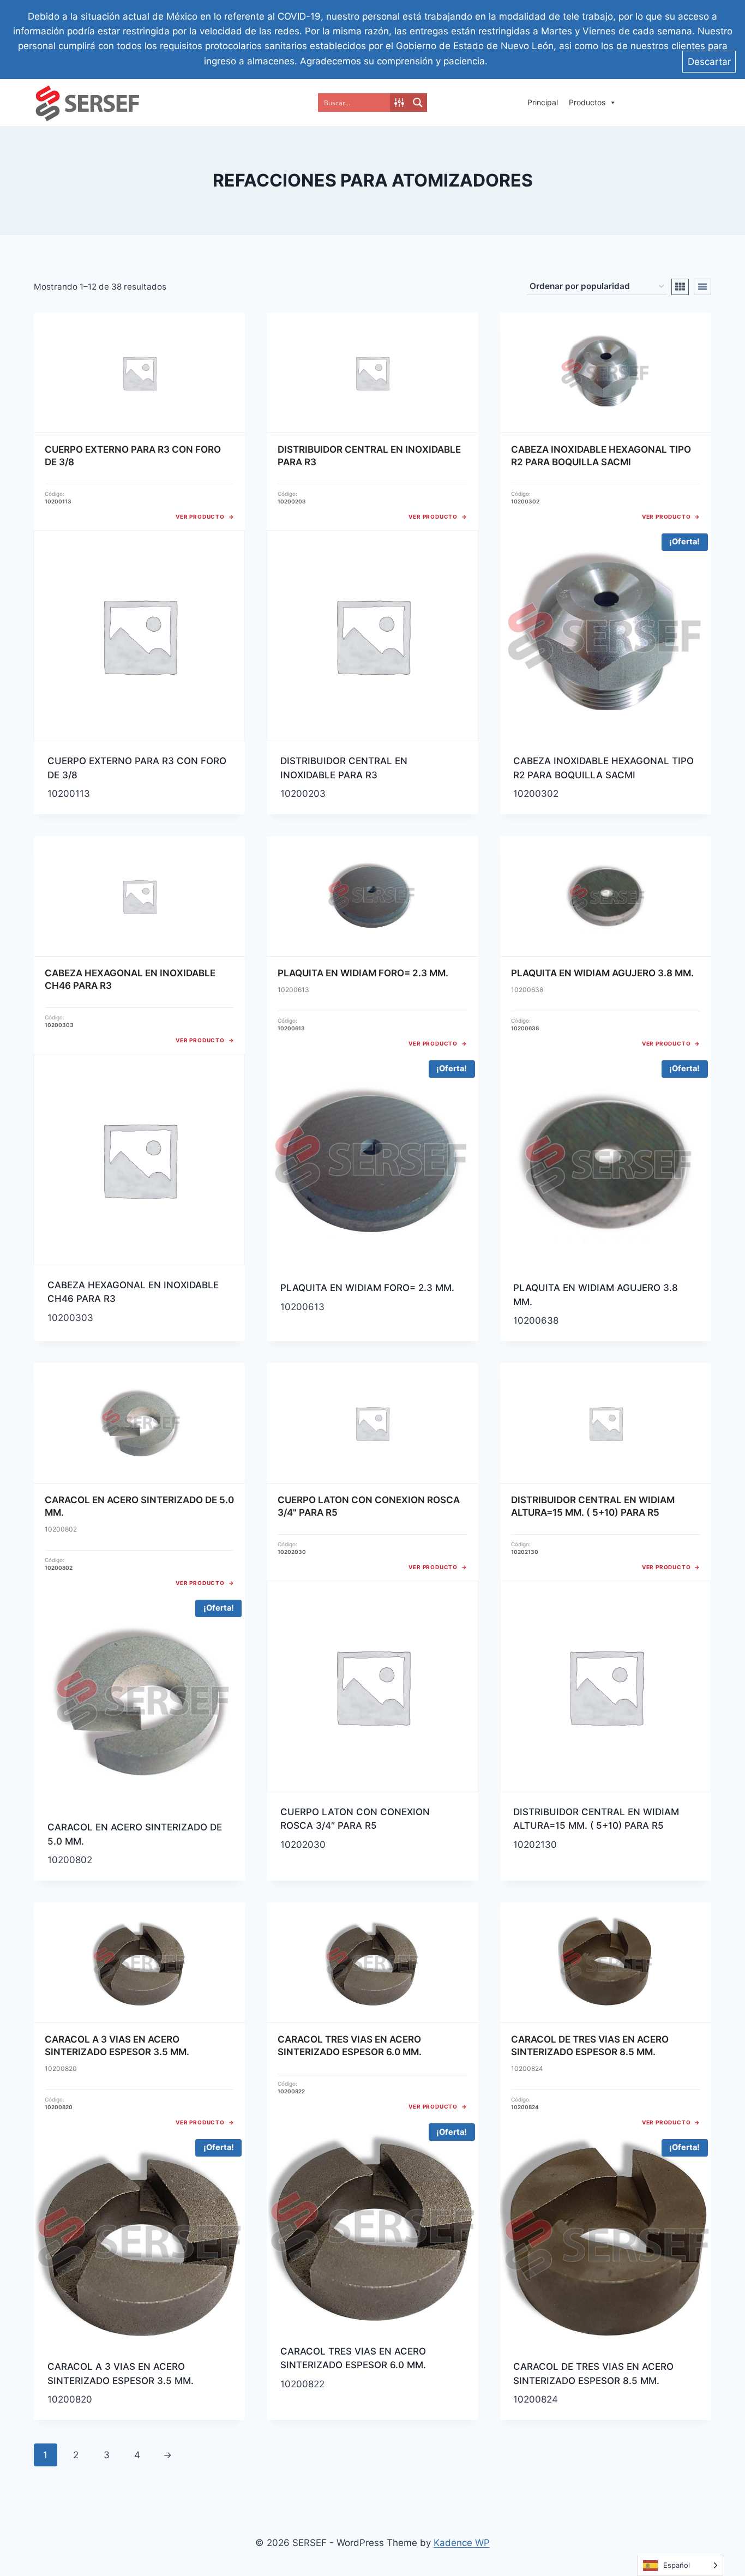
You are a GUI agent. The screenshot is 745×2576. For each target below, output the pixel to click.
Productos (587, 102)
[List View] (702, 287)
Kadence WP (462, 2543)
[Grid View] (680, 287)
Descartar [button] (709, 62)
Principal (543, 102)
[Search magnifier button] (418, 103)
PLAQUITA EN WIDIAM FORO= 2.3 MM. (367, 1288)
